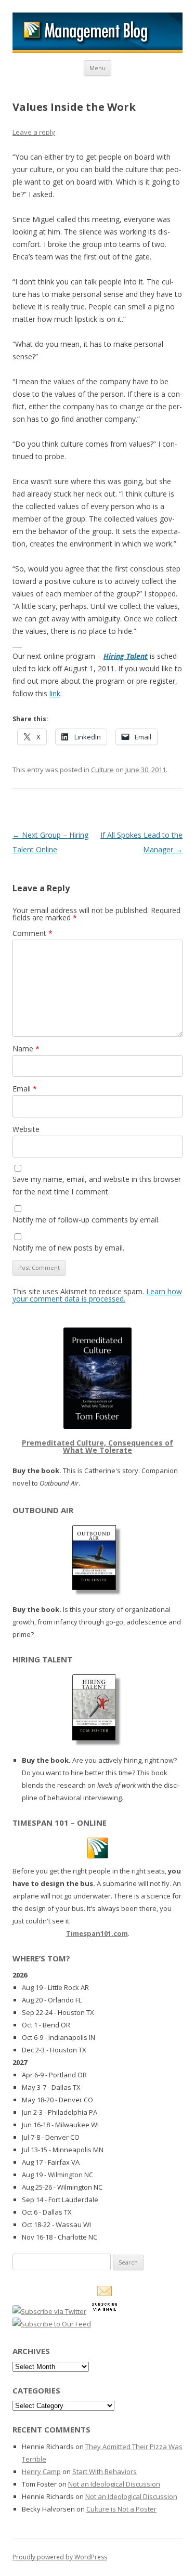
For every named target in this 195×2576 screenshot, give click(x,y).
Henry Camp (41, 2471)
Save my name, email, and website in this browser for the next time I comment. (97, 1185)
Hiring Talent (126, 656)
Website (26, 1129)
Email (25, 1089)
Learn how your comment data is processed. (97, 1295)
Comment (32, 933)
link (55, 693)
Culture (102, 770)
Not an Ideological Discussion (114, 2484)
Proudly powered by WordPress (60, 2557)
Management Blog (97, 33)
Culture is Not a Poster (121, 2509)
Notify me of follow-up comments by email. (86, 1220)
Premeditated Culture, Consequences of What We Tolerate (97, 1446)
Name (26, 1049)
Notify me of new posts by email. (68, 1248)
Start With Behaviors (105, 2471)
